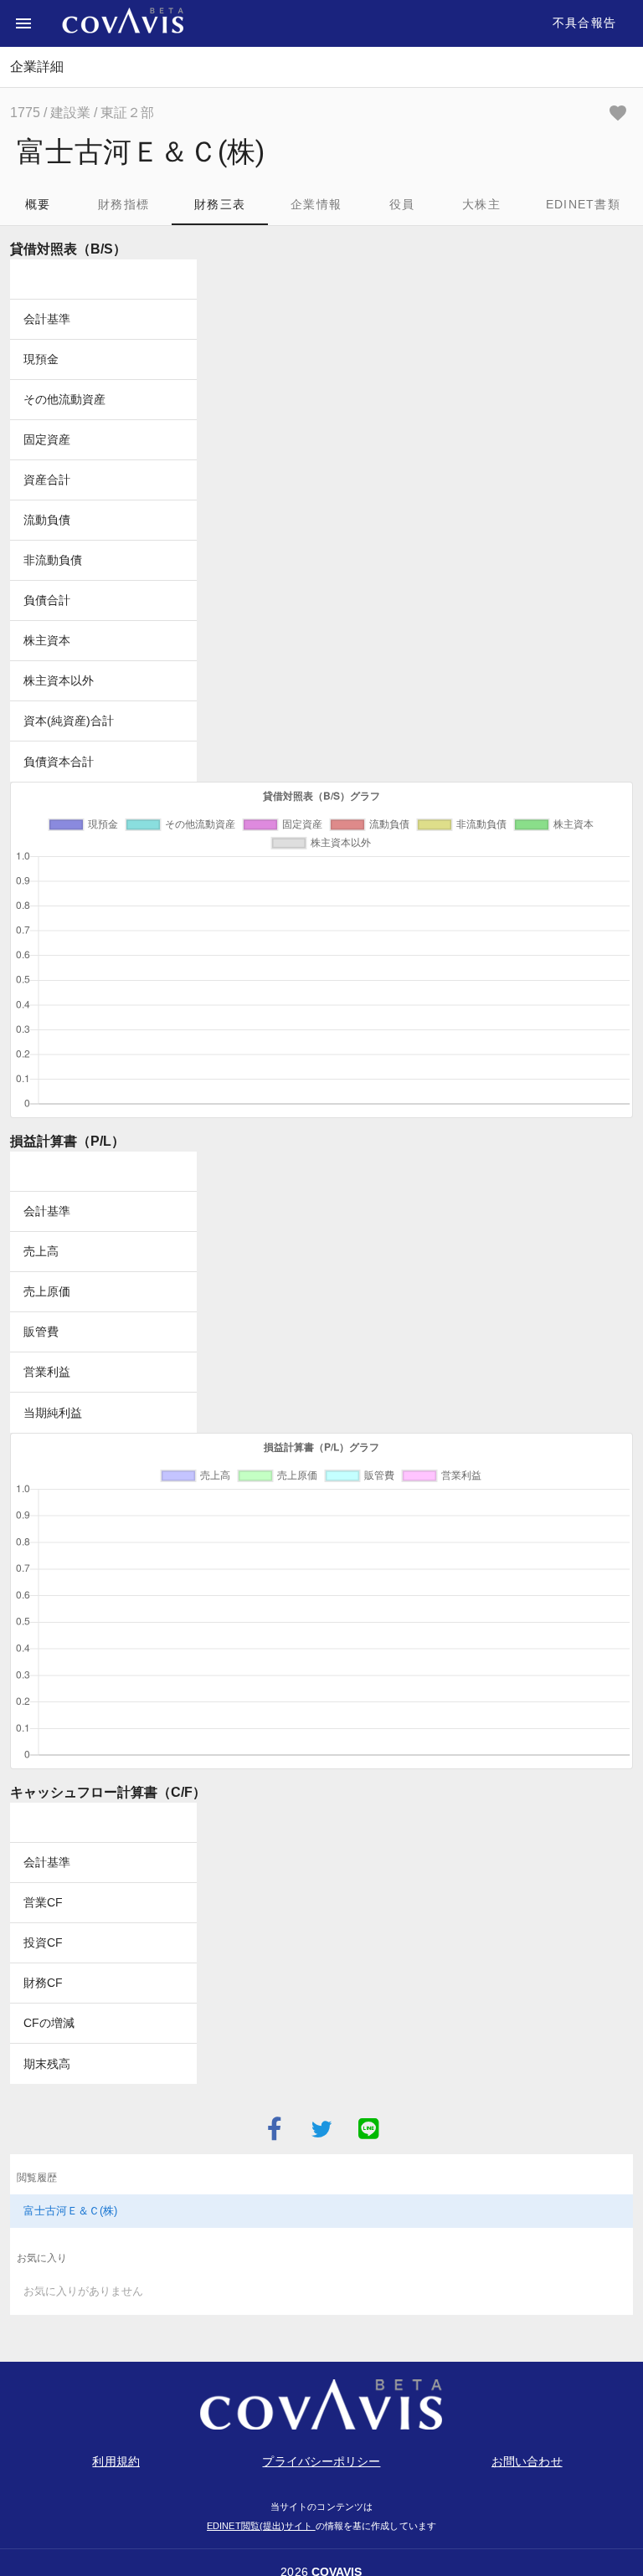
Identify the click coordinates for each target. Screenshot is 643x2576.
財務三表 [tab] (220, 204)
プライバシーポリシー (321, 2461)
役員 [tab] (402, 204)
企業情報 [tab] (316, 204)
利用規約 (116, 2461)
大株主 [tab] (481, 204)
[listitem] (321, 2211)
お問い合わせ (527, 2461)
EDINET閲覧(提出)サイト (261, 2526)
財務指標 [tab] (123, 204)
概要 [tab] (38, 204)
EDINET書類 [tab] (583, 204)
